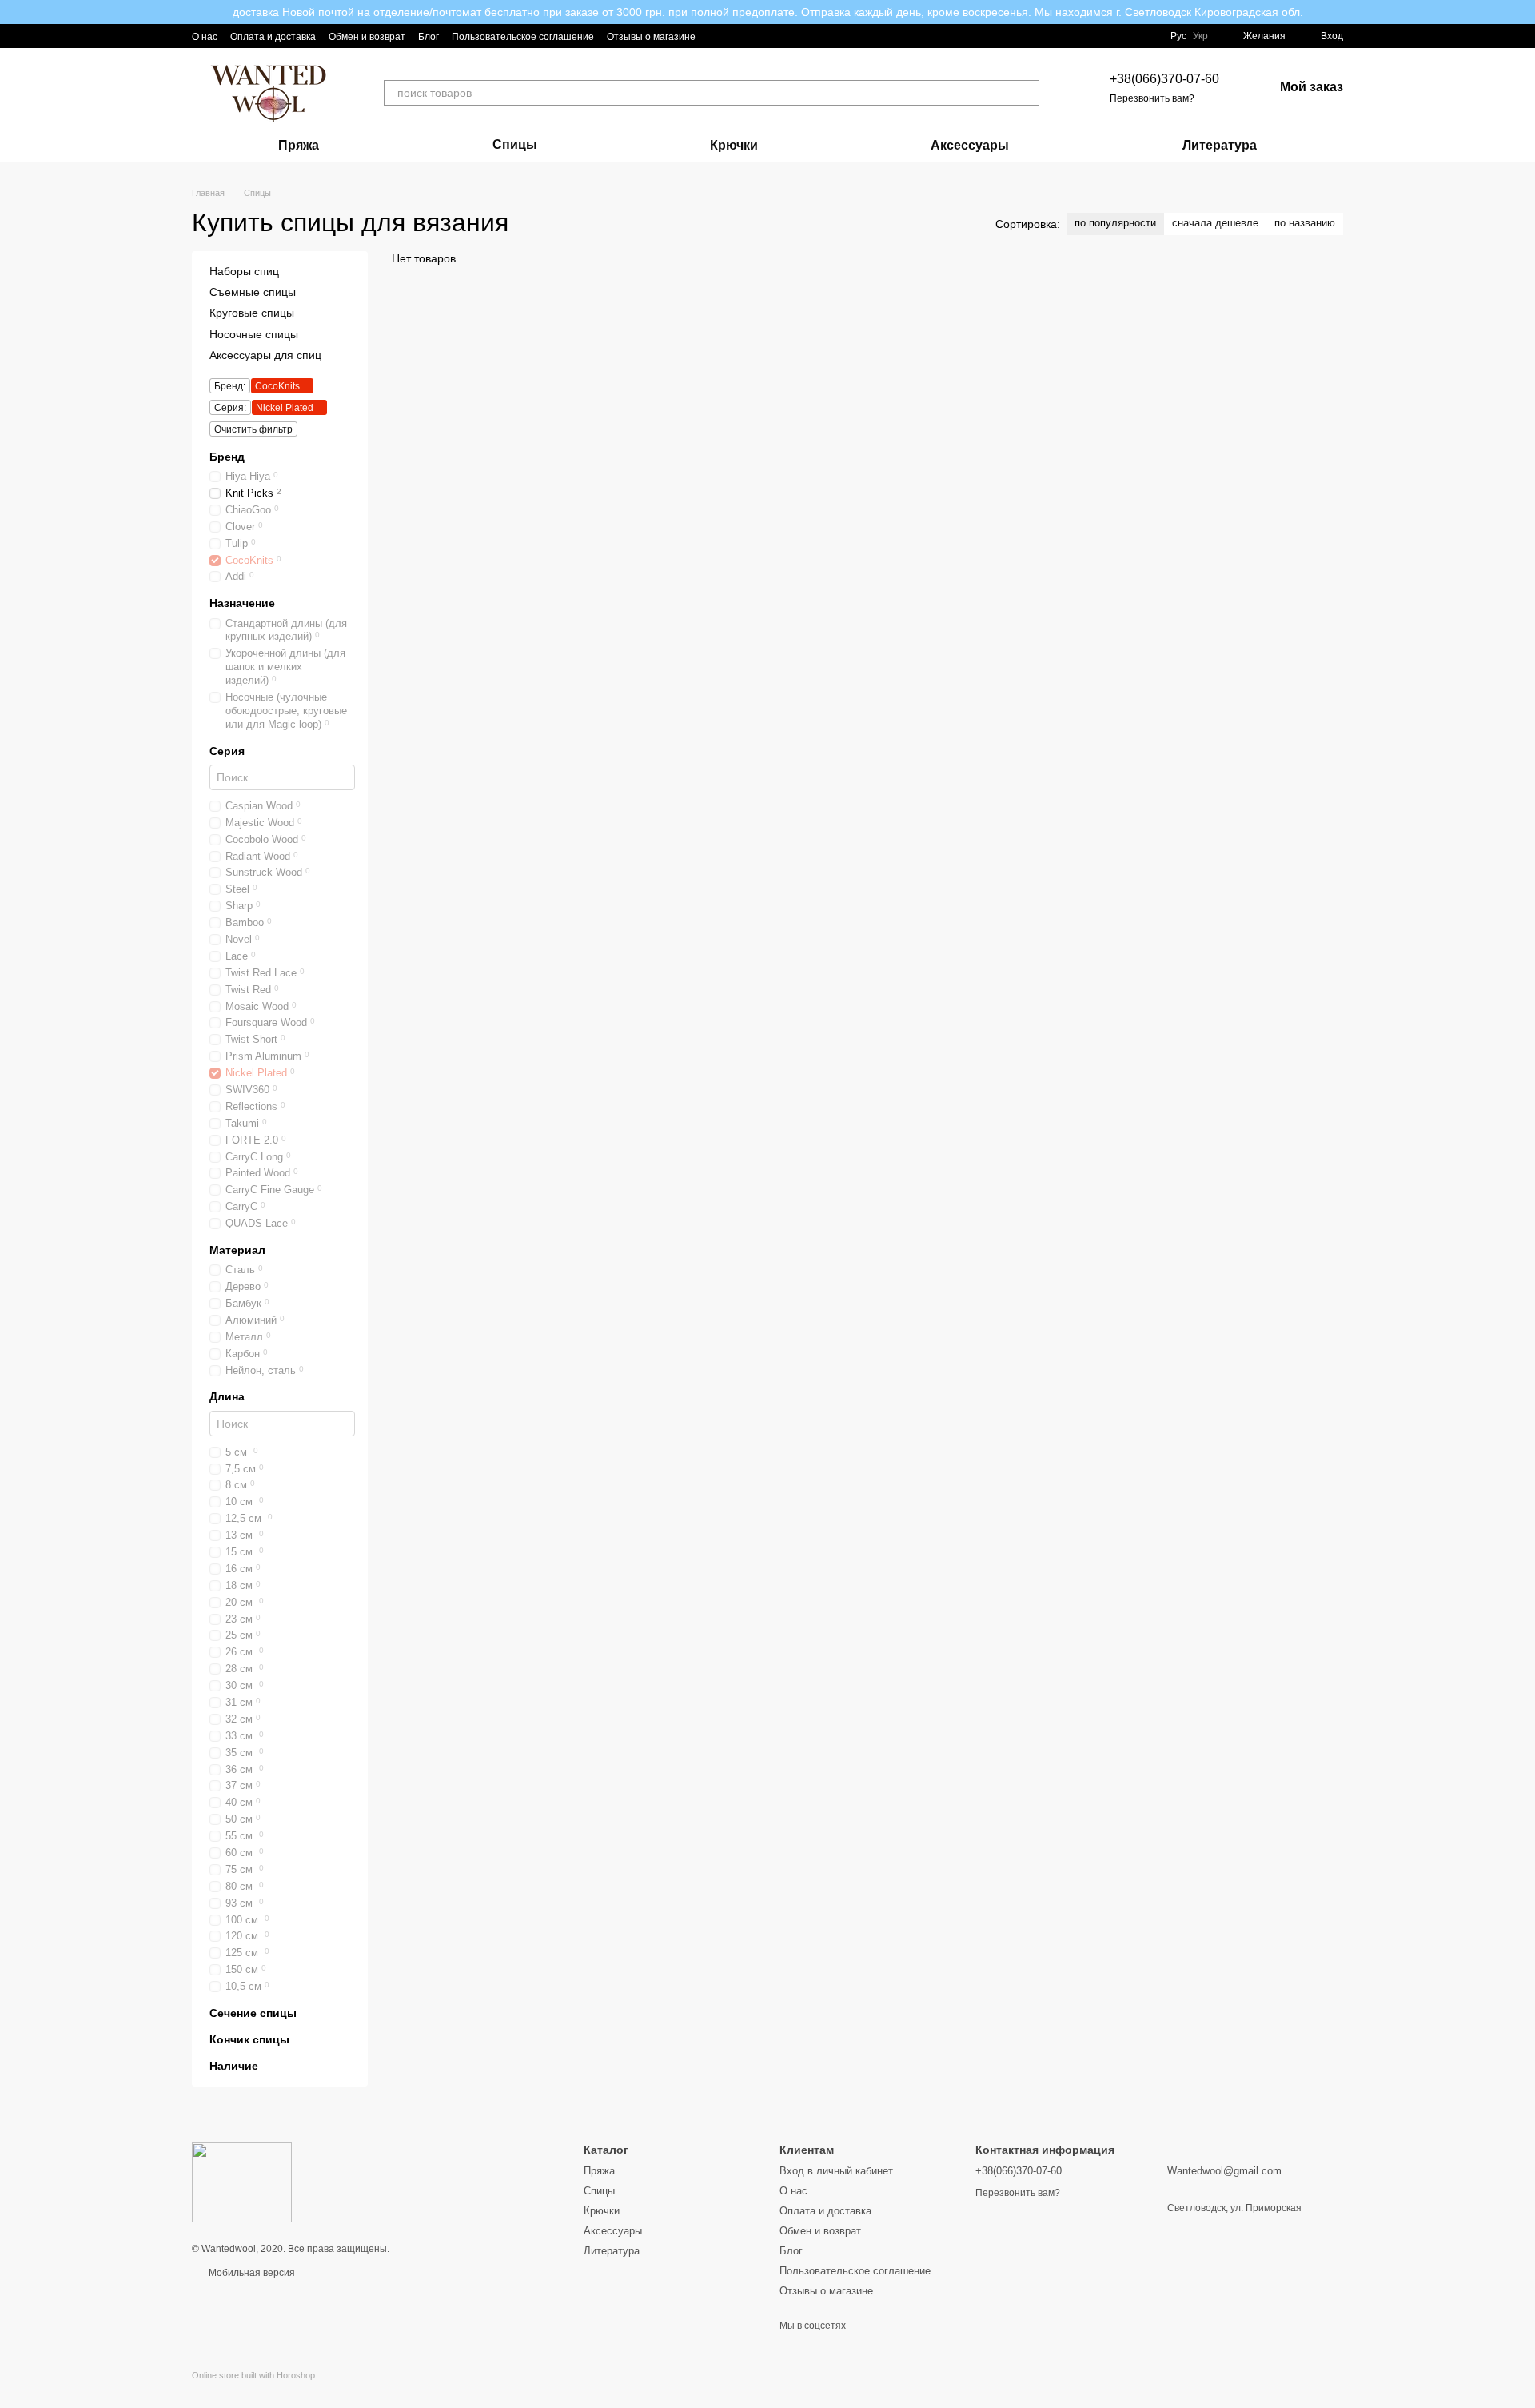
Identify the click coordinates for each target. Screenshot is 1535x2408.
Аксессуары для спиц (265, 355)
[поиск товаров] (1027, 93)
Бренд (227, 457)
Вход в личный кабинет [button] (836, 2171)
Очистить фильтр (253, 429)
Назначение (242, 604)
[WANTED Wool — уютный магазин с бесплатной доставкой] (242, 2182)
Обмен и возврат (367, 37)
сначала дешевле (1215, 223)
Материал (237, 1250)
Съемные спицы (253, 292)
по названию (1305, 223)
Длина (227, 1397)
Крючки (734, 145)
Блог (429, 37)
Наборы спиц (244, 271)
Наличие (234, 2067)
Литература (1220, 145)
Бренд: (230, 386)
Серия (227, 751)
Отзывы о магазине (651, 37)
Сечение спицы (253, 2013)
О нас (205, 37)
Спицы (515, 144)
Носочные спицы (254, 334)
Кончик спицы (249, 2039)
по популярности (1115, 223)
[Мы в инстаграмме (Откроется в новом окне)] (718, 36)
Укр (1200, 36)
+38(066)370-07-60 (1164, 79)
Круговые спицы (252, 313)
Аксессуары (970, 145)
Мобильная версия (251, 2273)
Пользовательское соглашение (523, 37)
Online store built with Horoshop (253, 2375)
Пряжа (299, 145)
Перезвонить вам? (1152, 98)
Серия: (230, 408)
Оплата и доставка (273, 37)
